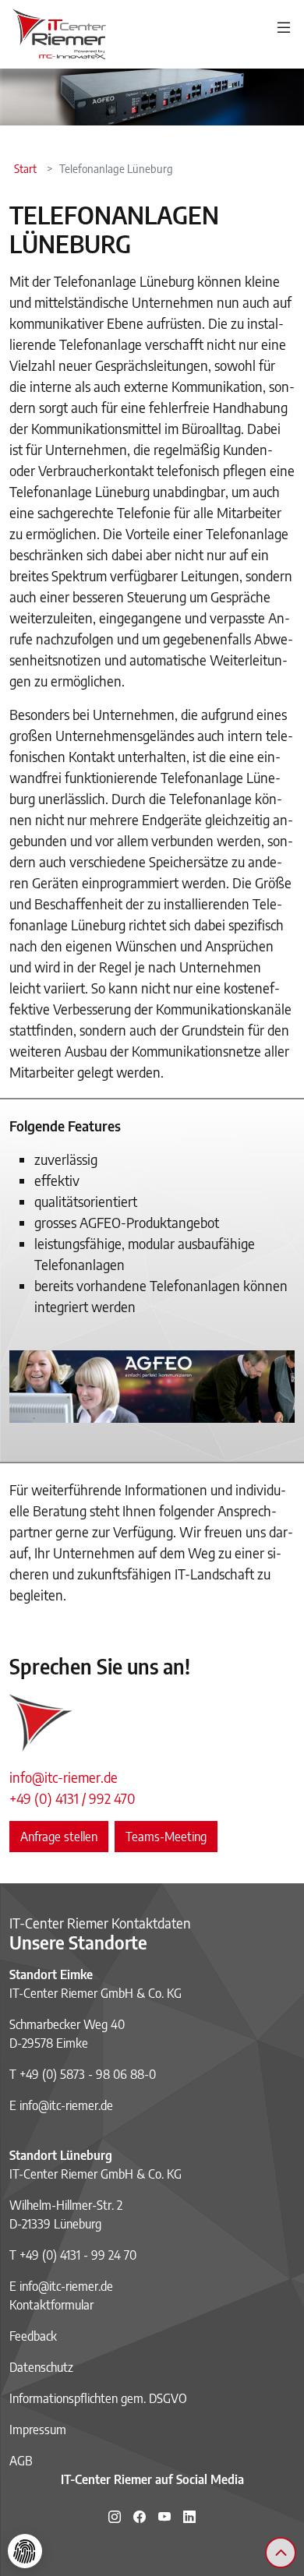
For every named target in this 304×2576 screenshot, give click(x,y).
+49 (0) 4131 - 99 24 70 (78, 2255)
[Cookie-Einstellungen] (25, 2551)
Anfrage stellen (59, 1837)
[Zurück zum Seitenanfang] (281, 2553)
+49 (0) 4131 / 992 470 (72, 1798)
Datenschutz (41, 2367)
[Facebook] (140, 2517)
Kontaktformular (51, 2305)
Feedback (33, 2336)
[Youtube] (164, 2517)
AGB (21, 2461)
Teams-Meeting (166, 1837)
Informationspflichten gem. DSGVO (98, 2398)
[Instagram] (115, 2517)
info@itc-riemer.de (64, 1777)
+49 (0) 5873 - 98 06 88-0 (88, 2074)
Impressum (38, 2430)
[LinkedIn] (189, 2517)
